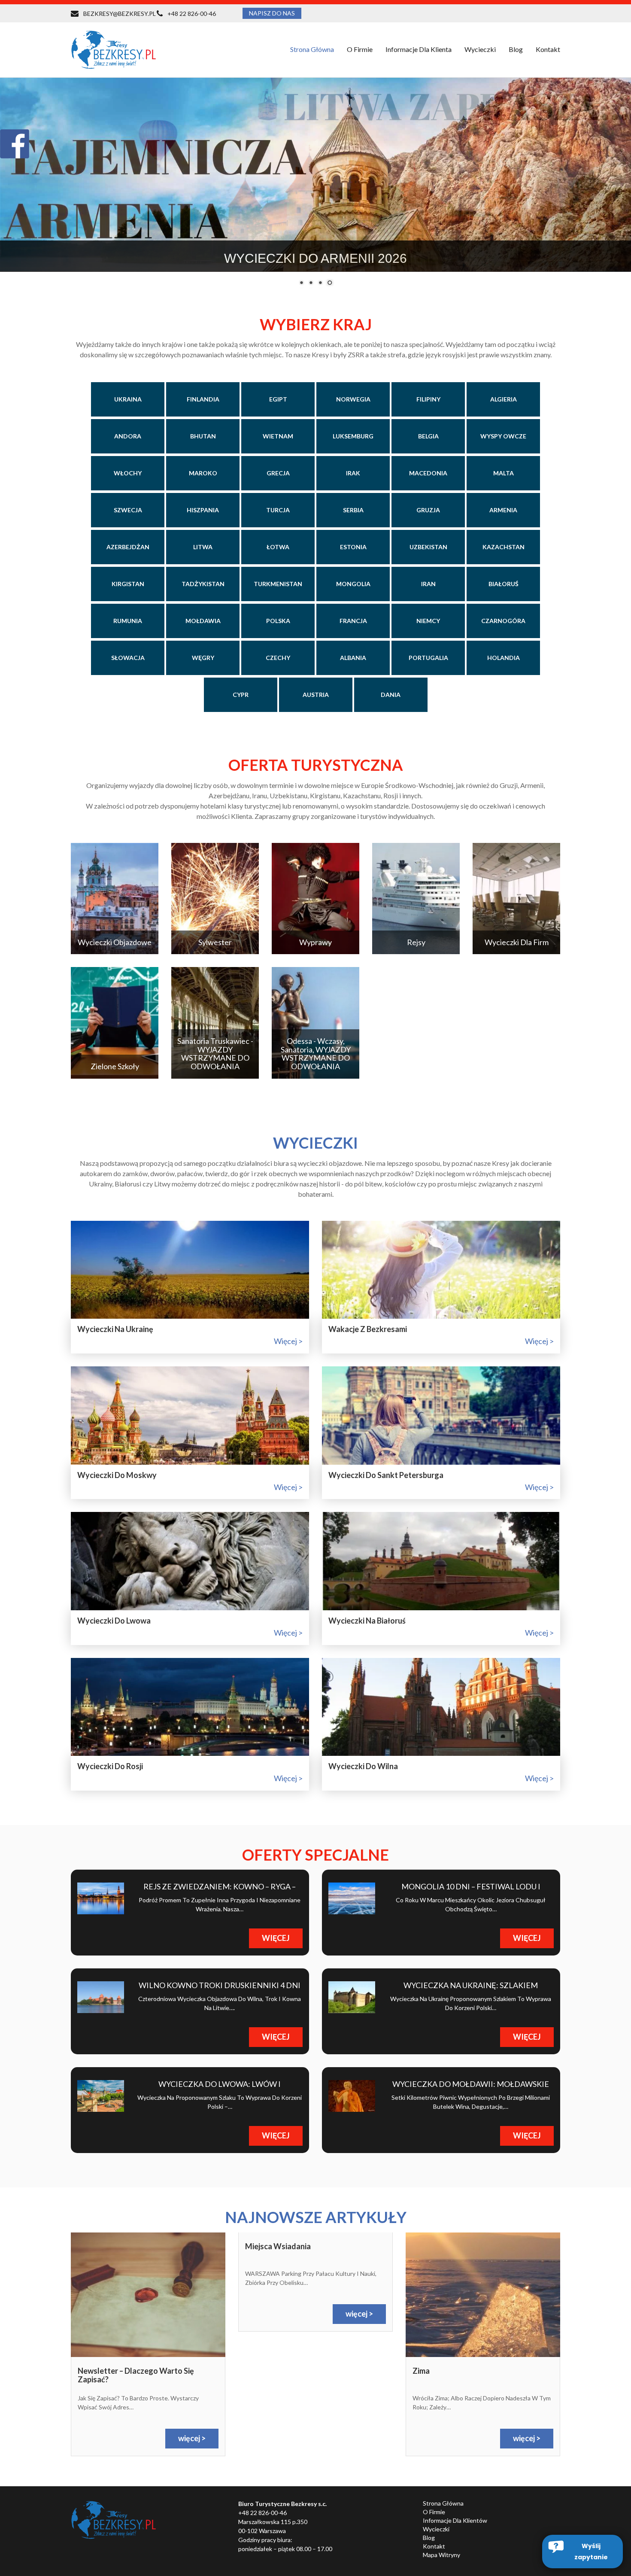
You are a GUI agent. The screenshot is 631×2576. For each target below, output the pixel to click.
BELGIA (428, 436)
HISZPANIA (203, 510)
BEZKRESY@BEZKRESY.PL (120, 14)
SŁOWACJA (128, 658)
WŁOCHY (128, 473)
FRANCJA (353, 621)
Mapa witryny (441, 2555)
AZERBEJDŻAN (128, 547)
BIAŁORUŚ (504, 584)
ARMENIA (503, 510)
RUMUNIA (128, 621)
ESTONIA (353, 547)
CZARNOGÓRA (503, 621)
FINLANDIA (203, 399)
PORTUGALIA (428, 658)
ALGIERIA (504, 399)
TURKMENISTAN (278, 584)
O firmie (360, 49)
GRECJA (278, 473)
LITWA (203, 547)
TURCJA (278, 510)
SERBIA (353, 510)
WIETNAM (278, 436)
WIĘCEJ (276, 1938)
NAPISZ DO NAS (272, 13)
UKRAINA (128, 399)
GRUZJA (428, 510)
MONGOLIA (353, 584)
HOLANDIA (504, 658)
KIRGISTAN (128, 584)
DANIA (391, 695)
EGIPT (278, 399)
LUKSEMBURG (353, 436)
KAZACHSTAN (504, 547)
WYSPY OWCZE (503, 436)
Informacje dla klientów (455, 2520)
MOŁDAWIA (203, 621)
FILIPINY (428, 399)
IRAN (428, 584)
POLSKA (278, 621)
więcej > (288, 1341)
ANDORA (128, 436)
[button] (582, 2552)
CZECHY (278, 658)
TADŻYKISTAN (203, 584)
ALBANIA (353, 658)
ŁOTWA (278, 547)
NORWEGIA (353, 399)
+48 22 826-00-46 (192, 14)
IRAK (353, 473)
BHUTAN (203, 436)
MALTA (504, 473)
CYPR (241, 695)
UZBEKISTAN (428, 547)
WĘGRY (203, 658)
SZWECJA (128, 510)
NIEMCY (428, 621)
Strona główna (312, 49)
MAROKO (203, 473)
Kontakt (548, 49)
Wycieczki (436, 2529)
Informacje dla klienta (419, 49)
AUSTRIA (316, 695)
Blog (516, 49)
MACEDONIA (428, 473)
